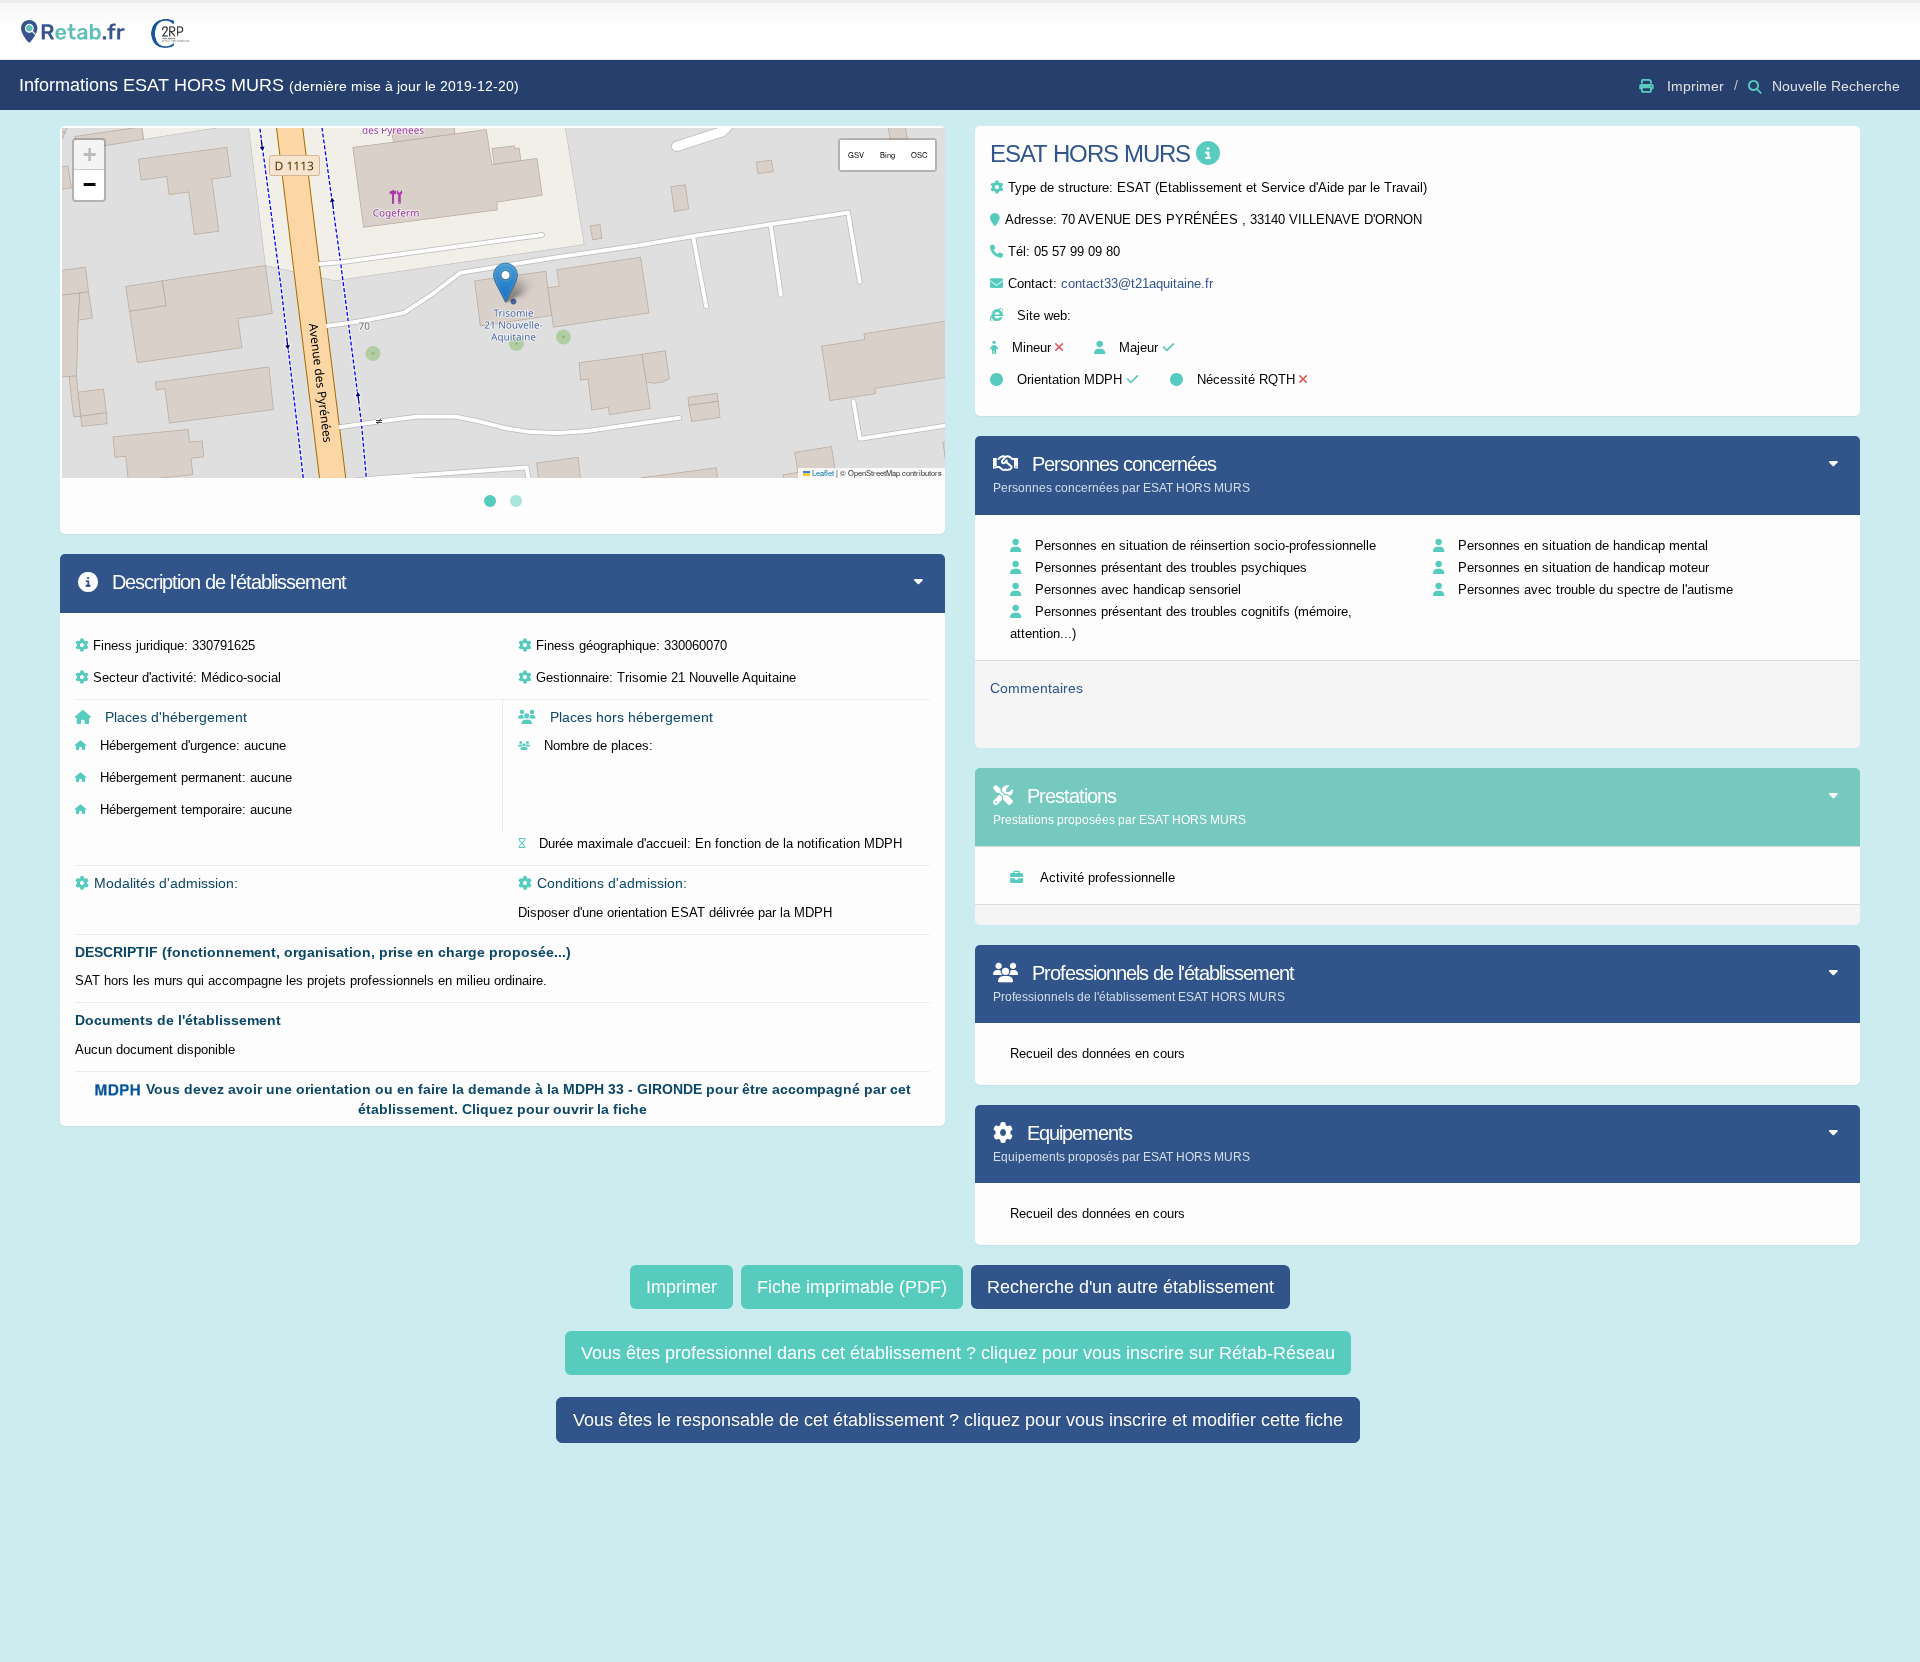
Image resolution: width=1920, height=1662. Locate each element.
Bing (887, 154)
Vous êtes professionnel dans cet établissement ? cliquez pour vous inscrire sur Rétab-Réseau (958, 1353)
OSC (919, 154)
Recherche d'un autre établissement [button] (1130, 1287)
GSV (856, 154)
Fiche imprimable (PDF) (852, 1287)
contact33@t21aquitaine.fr (1137, 283)
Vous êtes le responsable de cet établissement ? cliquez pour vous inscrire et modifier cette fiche (958, 1420)
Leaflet (822, 472)
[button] (505, 282)
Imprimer (681, 1287)
